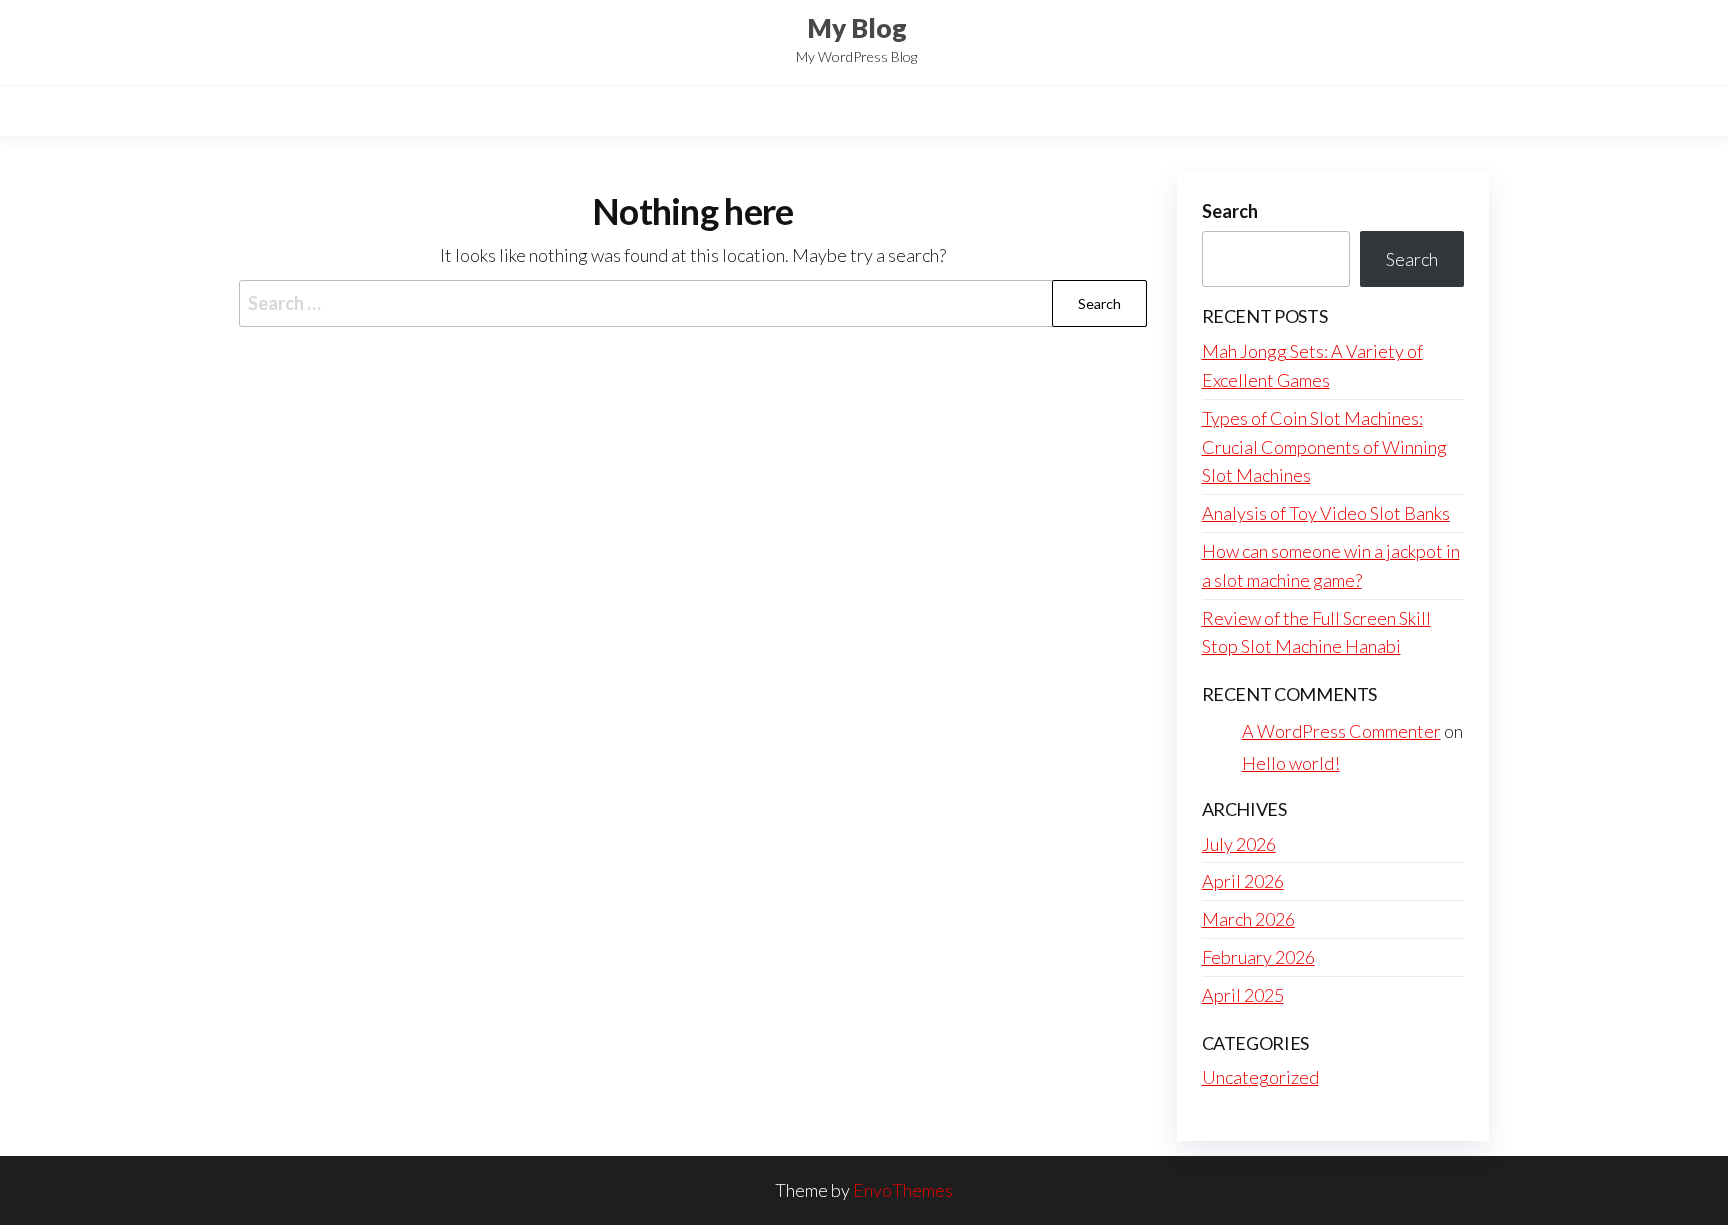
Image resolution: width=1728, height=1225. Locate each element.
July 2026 (1239, 844)
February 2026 (1258, 957)
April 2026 (1243, 881)
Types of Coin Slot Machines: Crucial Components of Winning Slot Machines (1324, 447)
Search (1230, 211)
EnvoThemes (903, 1190)
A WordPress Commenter (1341, 731)
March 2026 (1248, 919)
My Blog (857, 28)
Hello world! (1291, 763)
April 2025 (1243, 995)
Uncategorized (1260, 1077)
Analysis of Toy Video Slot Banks (1326, 513)
